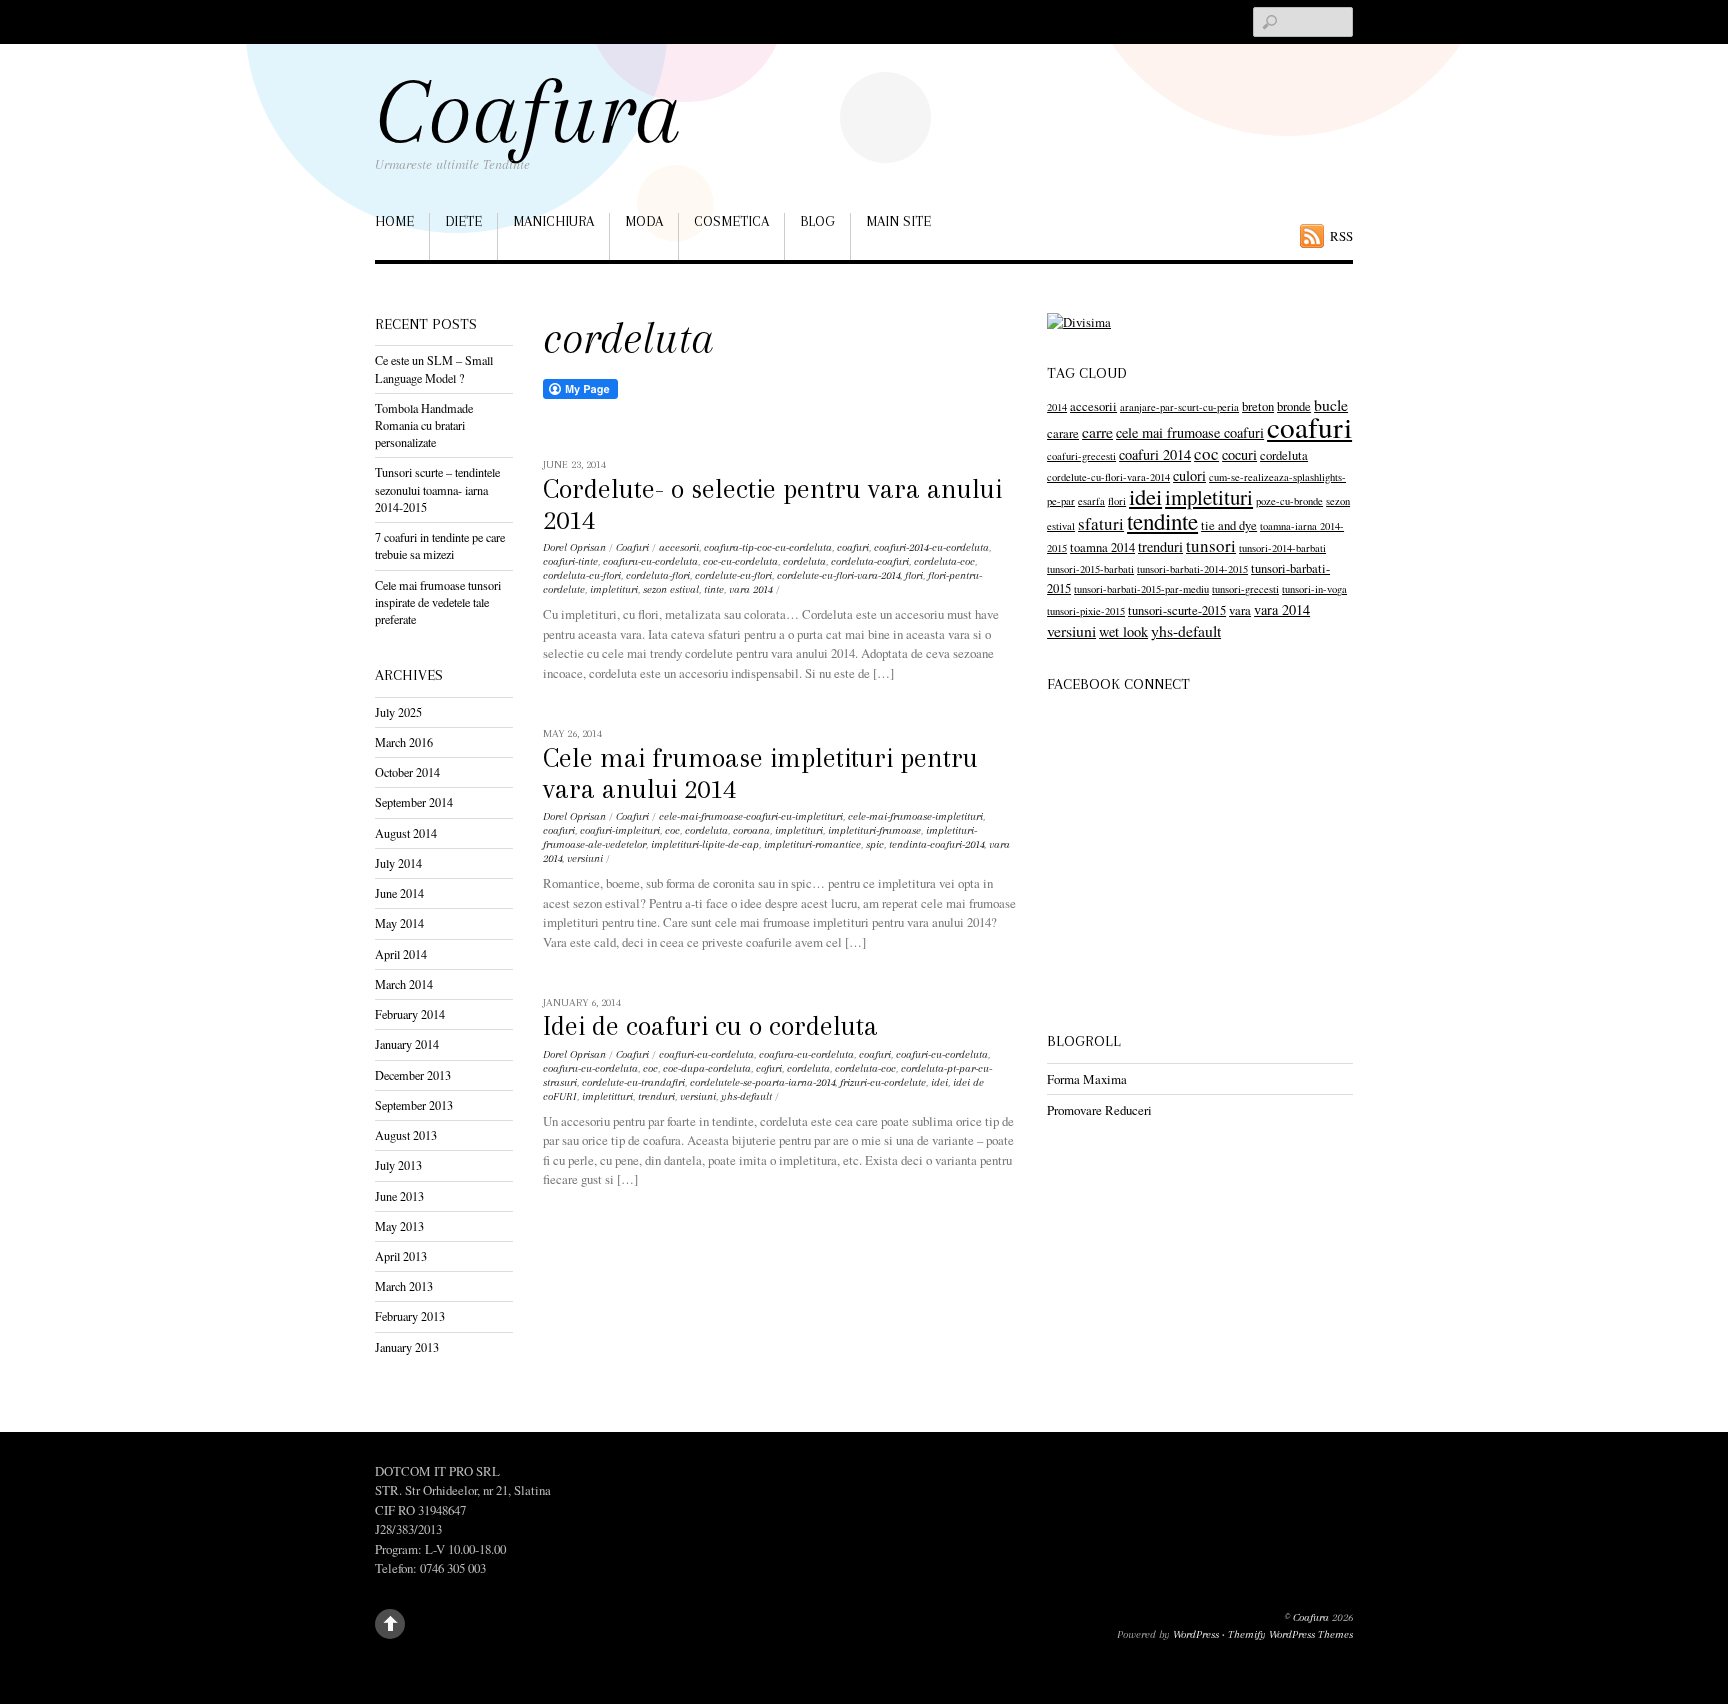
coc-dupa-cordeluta (707, 1068)
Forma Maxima (1087, 1079)
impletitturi (607, 1096)
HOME (394, 221)
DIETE (463, 221)
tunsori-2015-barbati (1090, 569)
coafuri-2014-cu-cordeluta (931, 547)
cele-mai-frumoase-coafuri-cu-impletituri (751, 816)
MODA (644, 221)
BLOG (817, 221)
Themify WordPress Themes (1290, 1634)
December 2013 (413, 1075)
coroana (751, 830)
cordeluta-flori (658, 575)
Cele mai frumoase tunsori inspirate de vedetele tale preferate (438, 602)
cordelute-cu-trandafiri (633, 1082)
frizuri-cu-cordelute (883, 1082)
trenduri (656, 1096)
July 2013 (398, 1165)
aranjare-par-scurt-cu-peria (1179, 407)
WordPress (1196, 1634)
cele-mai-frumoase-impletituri (915, 816)
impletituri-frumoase (874, 830)
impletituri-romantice (812, 844)
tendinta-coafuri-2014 (936, 844)
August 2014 (406, 833)
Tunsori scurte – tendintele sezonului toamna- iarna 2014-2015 (437, 489)
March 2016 (404, 742)
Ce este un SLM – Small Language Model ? (434, 368)
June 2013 (399, 1196)
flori (914, 575)
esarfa (1091, 501)
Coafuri (632, 547)
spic (875, 844)
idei (939, 1082)
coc (672, 830)
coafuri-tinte (570, 561)
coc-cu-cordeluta (740, 561)
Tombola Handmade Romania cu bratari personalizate (424, 425)
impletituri (614, 589)
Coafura (1311, 1617)
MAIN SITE (898, 221)
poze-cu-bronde (1289, 501)
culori (1189, 475)
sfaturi (1101, 523)
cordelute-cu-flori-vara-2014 (838, 575)
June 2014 (399, 893)
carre (1097, 431)
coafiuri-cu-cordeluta (706, 1054)
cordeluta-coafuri (870, 561)
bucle (1331, 404)
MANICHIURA (553, 221)
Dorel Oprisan (574, 547)
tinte (714, 589)
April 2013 (401, 1256)
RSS (1341, 236)
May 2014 (399, 923)
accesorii (679, 547)
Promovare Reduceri (1099, 1110)
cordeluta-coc (944, 561)
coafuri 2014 (1155, 454)
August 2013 (406, 1135)
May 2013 (399, 1226)
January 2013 (407, 1347)
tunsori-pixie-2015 (1086, 611)
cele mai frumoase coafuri (1190, 432)
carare (1063, 433)
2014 (1057, 407)
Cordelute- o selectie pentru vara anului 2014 (772, 504)
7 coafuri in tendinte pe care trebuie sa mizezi (440, 545)
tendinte (1162, 521)
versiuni (585, 858)
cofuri (769, 1068)
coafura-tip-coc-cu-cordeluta (768, 547)
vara (1240, 610)
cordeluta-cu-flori (582, 575)
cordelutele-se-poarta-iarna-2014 (762, 1082)
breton (1258, 406)
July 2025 (398, 712)
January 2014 (407, 1044)
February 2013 (410, 1316)
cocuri (1239, 454)
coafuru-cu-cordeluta (650, 561)
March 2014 (404, 984)
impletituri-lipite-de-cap (705, 844)
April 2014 (401, 954)
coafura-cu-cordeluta (806, 1054)
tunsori (1211, 545)
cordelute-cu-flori (733, 575)
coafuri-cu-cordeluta (942, 1054)
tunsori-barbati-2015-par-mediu (1141, 589)
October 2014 (407, 772)
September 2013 (414, 1105)
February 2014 (410, 1014)
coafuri (853, 547)
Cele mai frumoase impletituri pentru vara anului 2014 (760, 773)
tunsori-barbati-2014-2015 (1192, 569)
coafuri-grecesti (1081, 456)
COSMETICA (731, 221)
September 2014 (414, 802)
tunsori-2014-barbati (1282, 548)
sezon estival (671, 589)
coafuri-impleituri (620, 830)
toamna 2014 (1102, 547)
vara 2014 (751, 589)
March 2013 (404, 1286)
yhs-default (746, 1096)
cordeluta (804, 561)
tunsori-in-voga (1314, 589)
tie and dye (1229, 525)
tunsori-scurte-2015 (1177, 610)
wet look (1123, 631)
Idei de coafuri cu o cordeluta (710, 1026)
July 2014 (398, 863)
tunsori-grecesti (1245, 589)
